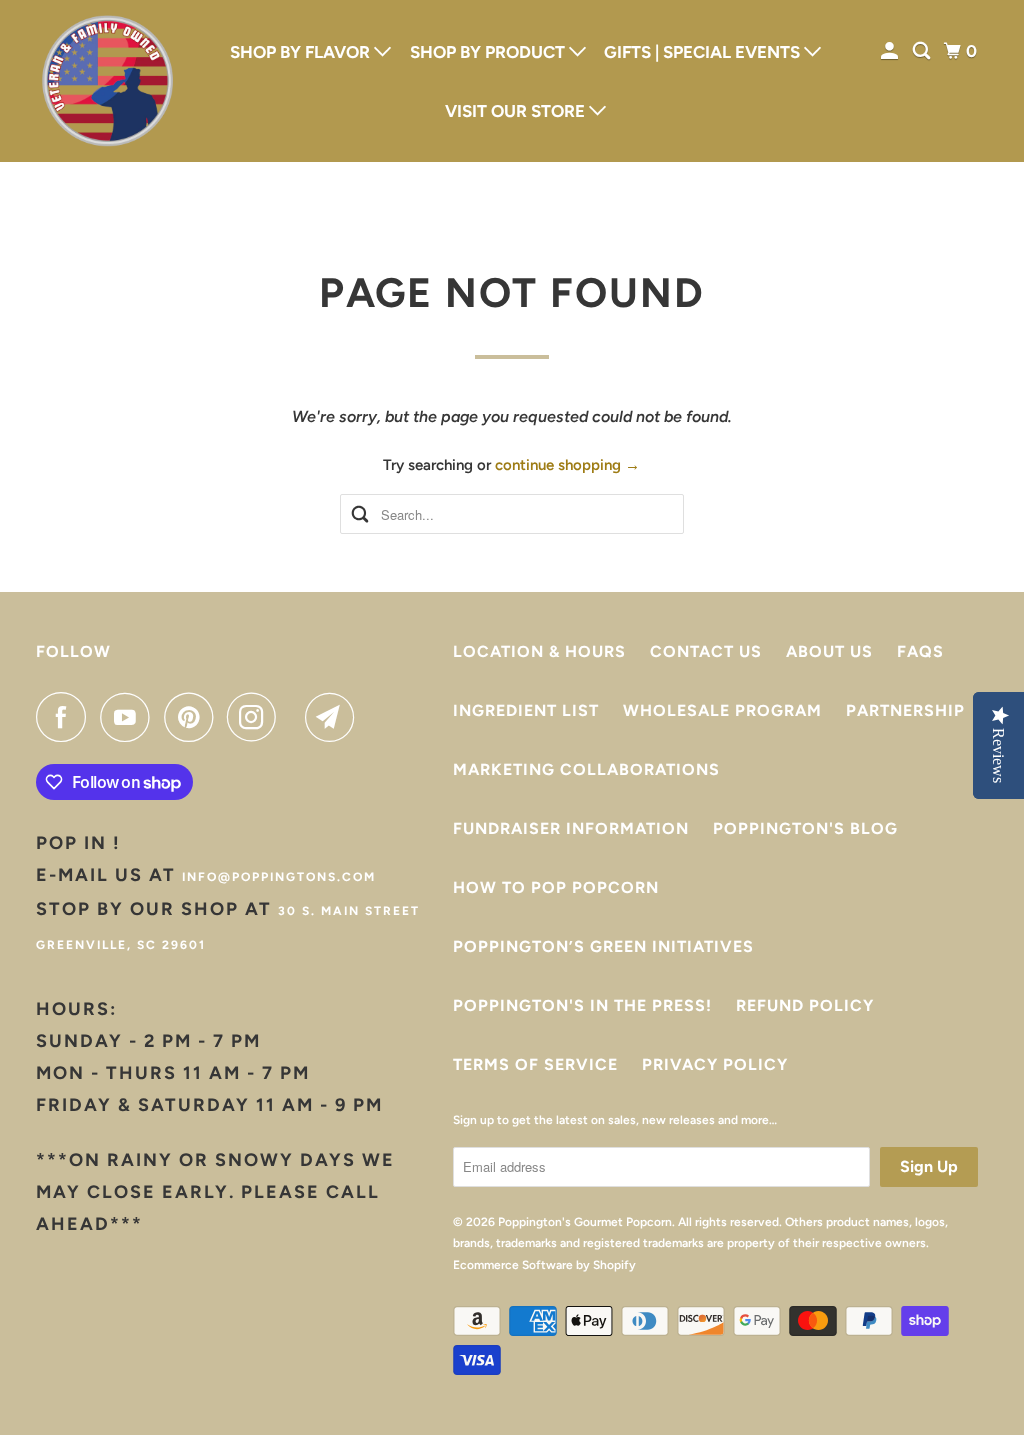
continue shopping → (567, 465)
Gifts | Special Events (704, 52)
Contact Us (706, 651)
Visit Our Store (517, 111)
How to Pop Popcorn (556, 887)
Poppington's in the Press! (582, 1005)
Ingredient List (526, 710)
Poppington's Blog (805, 828)
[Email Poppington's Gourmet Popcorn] (335, 717)
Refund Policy (805, 1005)
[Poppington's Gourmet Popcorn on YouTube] (130, 717)
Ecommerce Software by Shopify (544, 1265)
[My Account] (891, 51)
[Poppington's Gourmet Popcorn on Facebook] (66, 717)
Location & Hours (539, 651)
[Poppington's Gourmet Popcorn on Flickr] (296, 717)
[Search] (923, 51)
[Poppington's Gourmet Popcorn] (107, 81)
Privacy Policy (715, 1064)
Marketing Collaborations (586, 769)
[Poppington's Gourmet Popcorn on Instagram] (257, 717)
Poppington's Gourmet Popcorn (585, 1222)
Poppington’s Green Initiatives (603, 946)
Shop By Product (489, 52)
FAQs (920, 651)
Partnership (905, 710)
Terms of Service (535, 1064)
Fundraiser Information (571, 828)
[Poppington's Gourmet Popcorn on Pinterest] (193, 717)
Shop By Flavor (302, 52)
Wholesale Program (722, 710)
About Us (829, 651)
